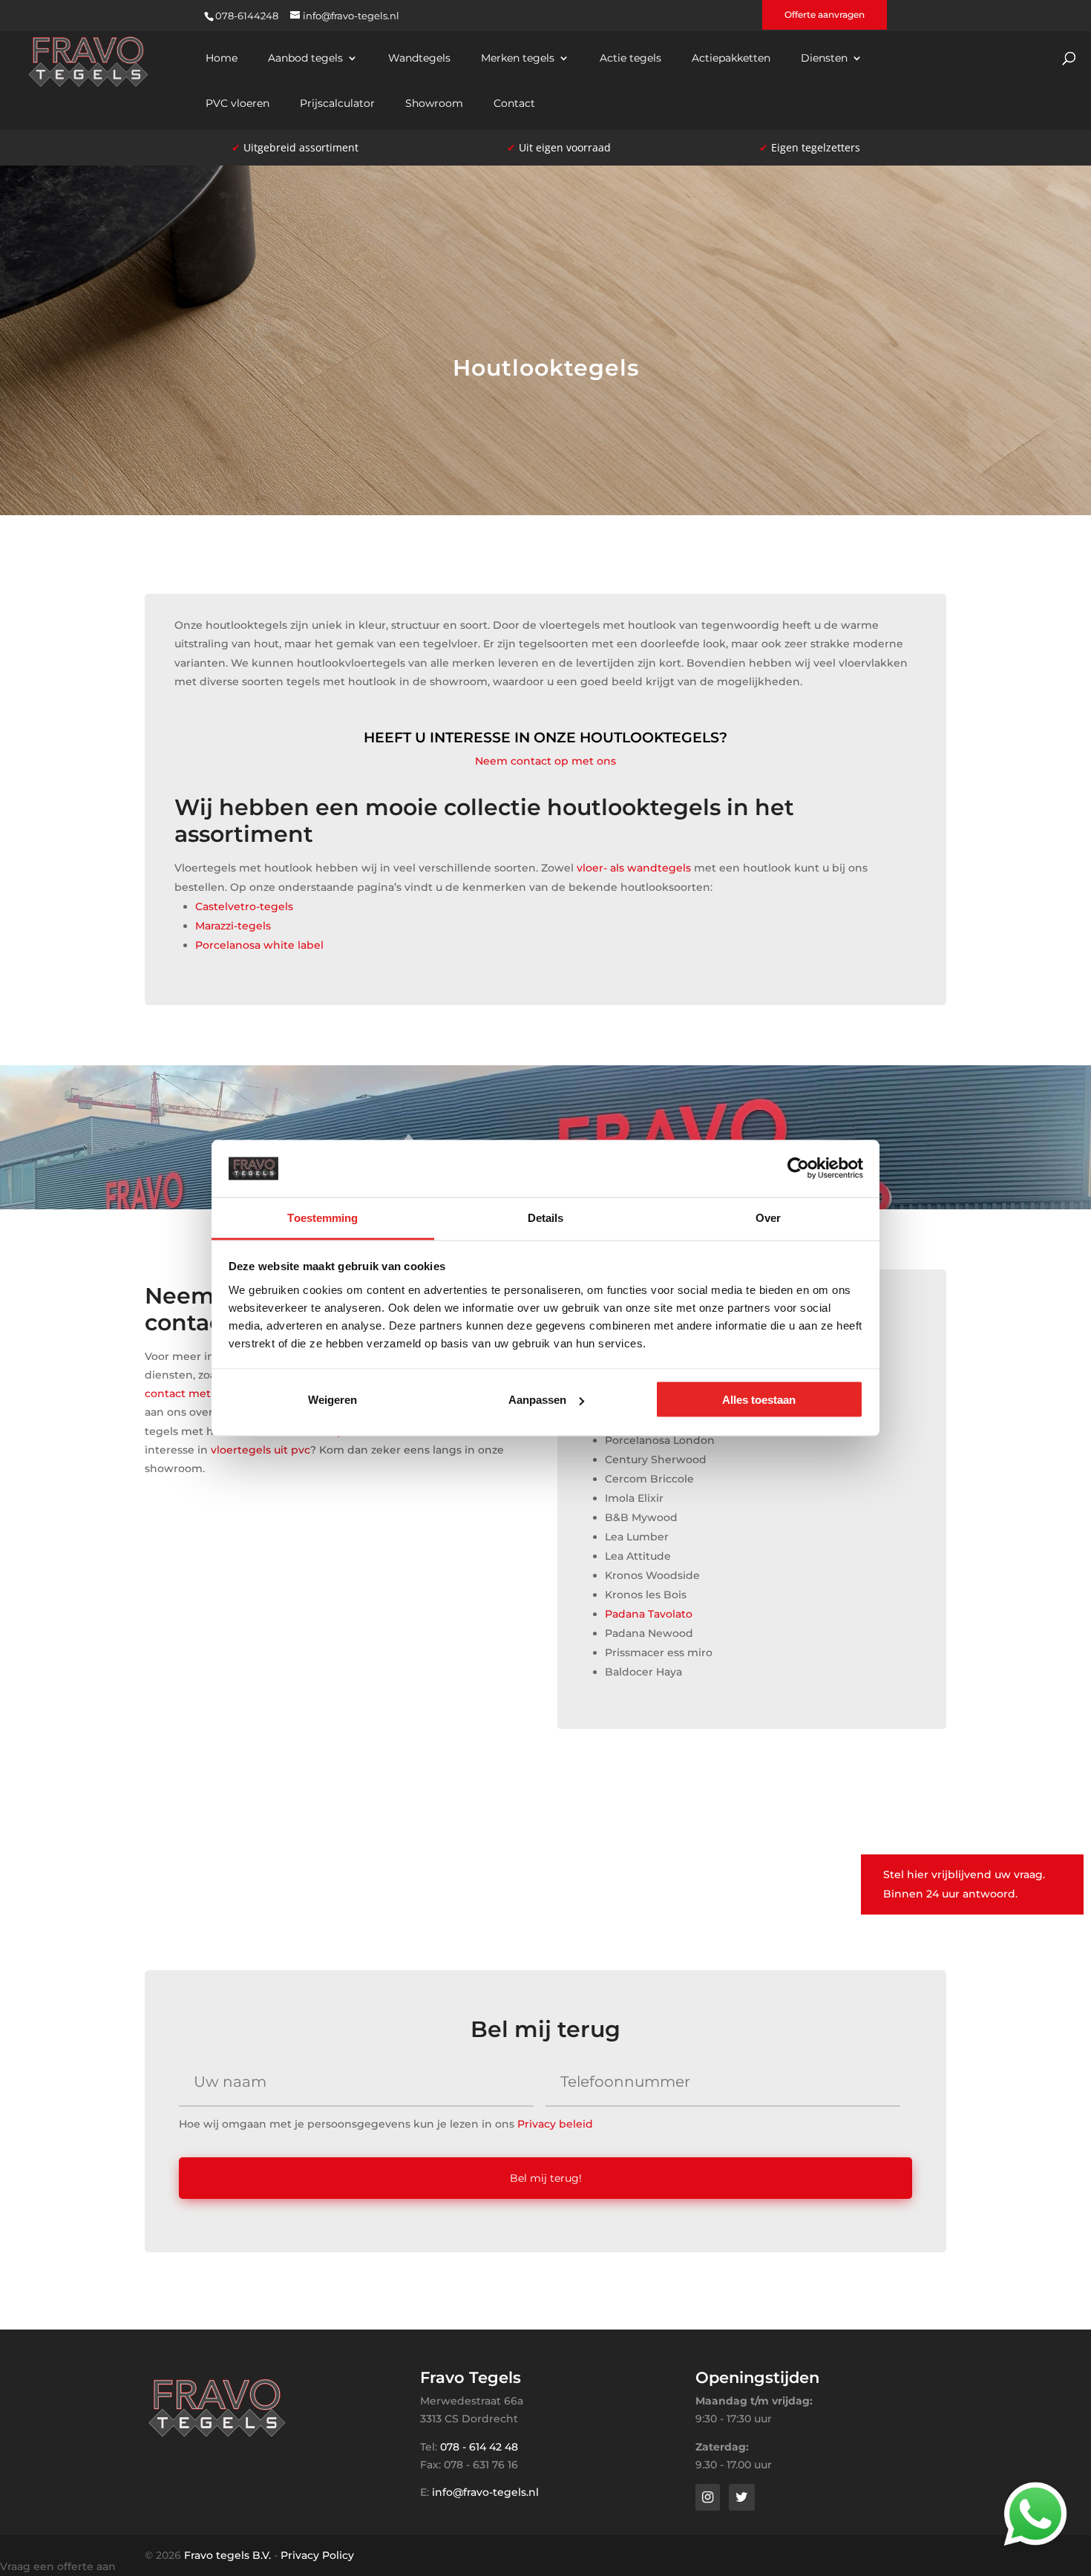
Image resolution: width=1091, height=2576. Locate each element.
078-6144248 (247, 16)
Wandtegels (419, 59)
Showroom (434, 104)
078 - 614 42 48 (479, 2447)
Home (222, 59)
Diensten (824, 59)
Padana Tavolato (649, 1614)
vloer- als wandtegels (634, 868)
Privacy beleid (555, 2124)
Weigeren (332, 1400)
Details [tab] (546, 1217)
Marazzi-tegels (233, 926)
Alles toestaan (759, 1400)
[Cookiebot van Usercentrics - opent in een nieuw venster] (798, 1168)
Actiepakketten (731, 59)
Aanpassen (537, 1400)
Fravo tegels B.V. (227, 2555)
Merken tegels (518, 59)
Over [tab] (768, 1217)
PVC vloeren (237, 104)
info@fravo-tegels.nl (485, 2492)
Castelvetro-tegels (244, 906)
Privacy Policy (317, 2555)
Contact (514, 104)
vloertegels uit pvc (261, 1450)
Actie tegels (630, 59)
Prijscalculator (337, 104)
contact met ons (189, 1393)
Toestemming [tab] (322, 1217)
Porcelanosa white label (259, 945)
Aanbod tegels (305, 59)
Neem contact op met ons (545, 761)
